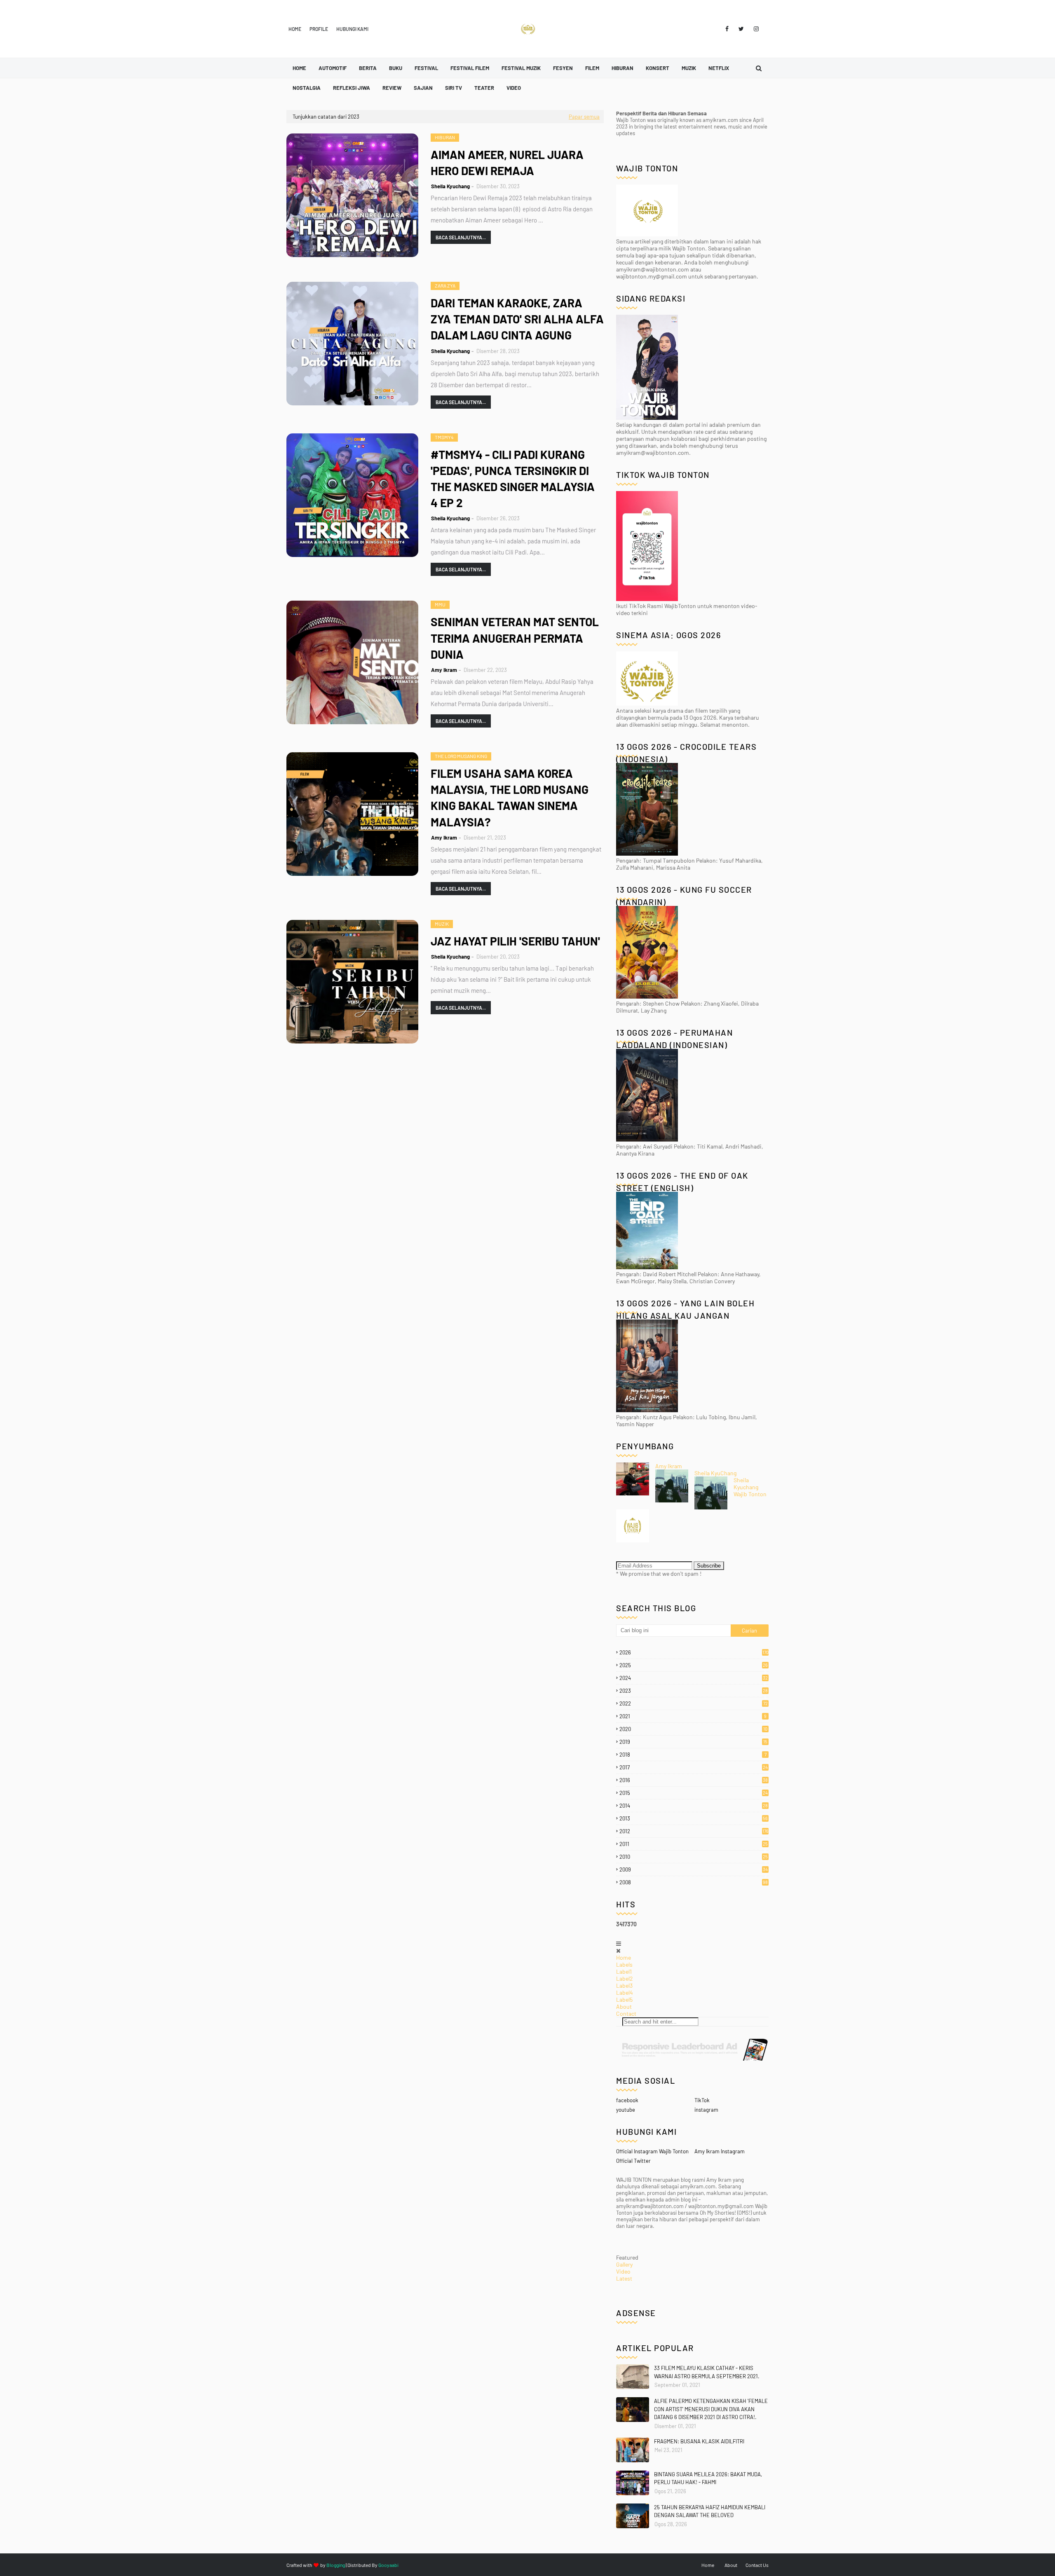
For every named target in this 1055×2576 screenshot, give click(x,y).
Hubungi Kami (352, 29)
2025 (694, 1665)
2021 (693, 1716)
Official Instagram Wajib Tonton (652, 2151)
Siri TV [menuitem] (454, 88)
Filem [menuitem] (592, 68)
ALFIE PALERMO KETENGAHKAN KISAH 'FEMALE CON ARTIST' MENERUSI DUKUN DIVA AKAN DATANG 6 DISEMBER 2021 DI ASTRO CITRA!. (711, 2409)
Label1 (624, 1971)
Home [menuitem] (299, 68)
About (624, 2006)
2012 (694, 1831)
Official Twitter (633, 2161)
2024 (694, 1678)
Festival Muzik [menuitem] (521, 68)
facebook (627, 2100)
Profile (319, 29)
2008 (694, 1882)
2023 (694, 1691)
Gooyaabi (388, 2565)
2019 (693, 1742)
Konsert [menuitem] (658, 68)
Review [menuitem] (392, 88)
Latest (624, 2278)
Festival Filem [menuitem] (470, 68)
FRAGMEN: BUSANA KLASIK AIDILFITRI (699, 2441)
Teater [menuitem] (484, 88)
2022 (694, 1703)
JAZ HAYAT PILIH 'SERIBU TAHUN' (515, 941)
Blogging (336, 2565)
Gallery (624, 2264)
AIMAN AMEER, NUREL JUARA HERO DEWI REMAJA (507, 163)
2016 (694, 1780)
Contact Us (757, 2565)
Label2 (625, 1978)
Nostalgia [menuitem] (307, 88)
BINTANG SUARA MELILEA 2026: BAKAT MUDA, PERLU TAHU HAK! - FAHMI (708, 2478)
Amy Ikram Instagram (720, 2151)
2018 (693, 1755)
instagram (706, 2110)
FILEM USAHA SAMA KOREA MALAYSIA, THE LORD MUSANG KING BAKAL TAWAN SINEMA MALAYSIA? (510, 798)
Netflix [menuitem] (719, 68)
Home (295, 29)
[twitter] (741, 29)
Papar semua (584, 117)
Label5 (624, 1999)
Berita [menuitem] (368, 68)
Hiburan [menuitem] (622, 68)
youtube (626, 2110)
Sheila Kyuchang (450, 186)
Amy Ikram (444, 670)
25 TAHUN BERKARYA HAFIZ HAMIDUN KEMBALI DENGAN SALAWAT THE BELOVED (710, 2511)
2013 (694, 1818)
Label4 (625, 1992)
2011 (694, 1844)
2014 (694, 1806)
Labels (624, 1964)
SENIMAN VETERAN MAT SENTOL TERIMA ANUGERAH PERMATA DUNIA (515, 638)
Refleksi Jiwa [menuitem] (352, 88)
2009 (694, 1869)
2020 (693, 1729)
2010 (694, 1857)
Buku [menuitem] (396, 68)
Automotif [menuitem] (333, 68)
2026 (694, 1652)
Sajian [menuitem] (423, 88)
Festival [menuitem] (426, 68)
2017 (694, 1767)
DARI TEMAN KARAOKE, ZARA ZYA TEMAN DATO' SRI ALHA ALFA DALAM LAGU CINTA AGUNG (517, 319)
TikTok (702, 2100)
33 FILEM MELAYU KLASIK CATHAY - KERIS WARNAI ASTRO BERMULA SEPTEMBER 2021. (707, 2372)
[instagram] (755, 29)
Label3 (624, 1985)
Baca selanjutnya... (461, 237)
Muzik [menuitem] (689, 68)
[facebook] (727, 29)
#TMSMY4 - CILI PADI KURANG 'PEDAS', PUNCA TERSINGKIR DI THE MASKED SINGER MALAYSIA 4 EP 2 (513, 479)
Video (623, 2271)
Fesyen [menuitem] (563, 68)
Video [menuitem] (514, 88)
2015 (694, 1793)
